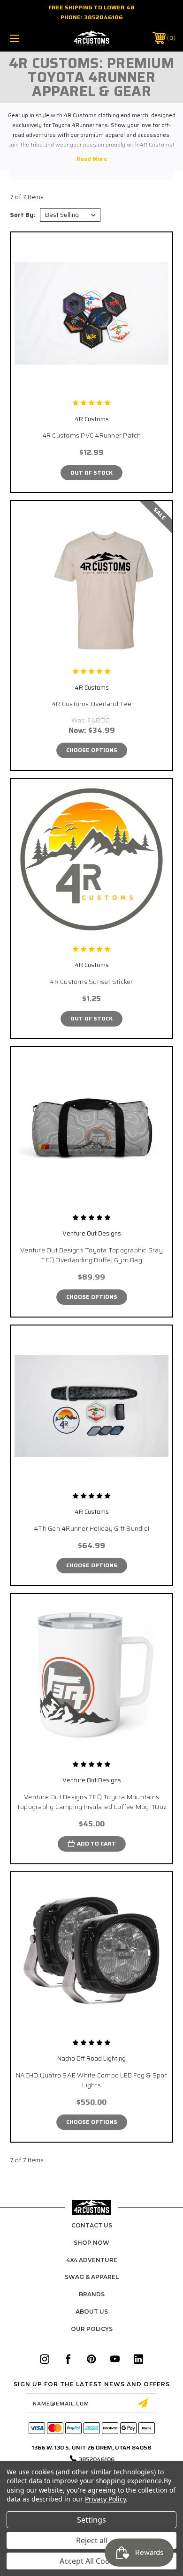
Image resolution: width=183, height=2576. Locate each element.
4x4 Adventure (92, 2260)
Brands (92, 2294)
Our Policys (92, 2329)
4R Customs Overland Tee (91, 704)
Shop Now (91, 2243)
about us (92, 2312)
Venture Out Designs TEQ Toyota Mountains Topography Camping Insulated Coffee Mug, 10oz (91, 1802)
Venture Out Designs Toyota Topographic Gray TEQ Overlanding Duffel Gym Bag (91, 1255)
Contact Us (92, 2225)
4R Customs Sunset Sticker (91, 982)
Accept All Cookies (92, 2561)
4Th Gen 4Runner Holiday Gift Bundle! (91, 1529)
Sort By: (23, 215)
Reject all (92, 2540)
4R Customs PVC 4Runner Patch (92, 436)
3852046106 (103, 17)
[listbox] (70, 215)
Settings (91, 2520)
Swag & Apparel (92, 2277)
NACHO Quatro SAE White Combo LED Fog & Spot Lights (91, 2080)
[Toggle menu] (26, 38)
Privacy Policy (105, 2499)
